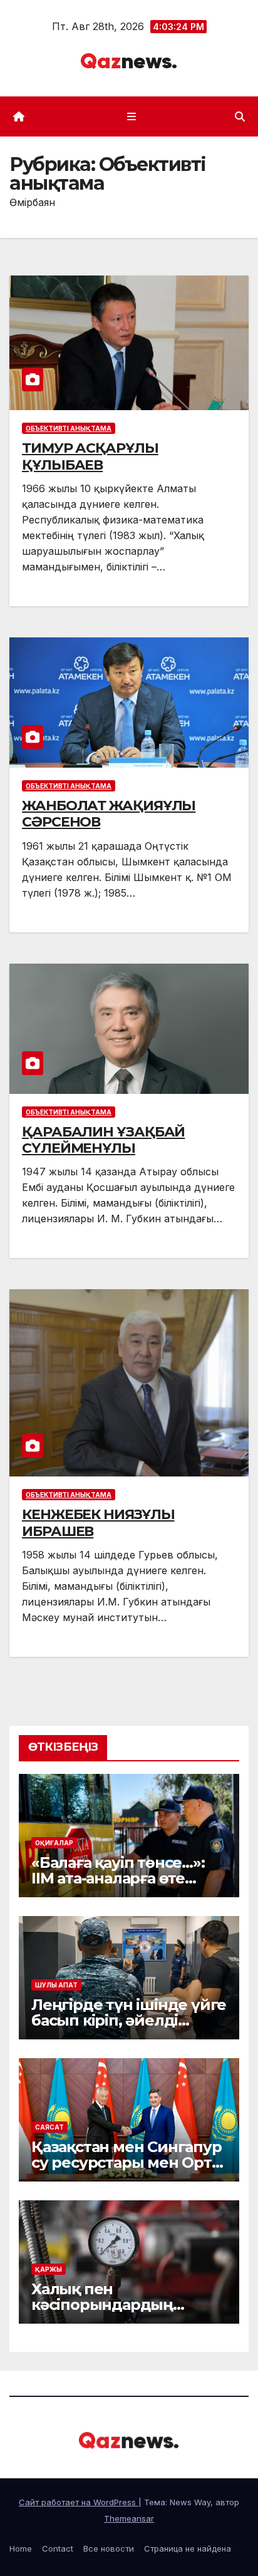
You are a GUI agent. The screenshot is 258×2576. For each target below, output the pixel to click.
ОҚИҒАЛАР (54, 1843)
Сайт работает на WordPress (79, 2502)
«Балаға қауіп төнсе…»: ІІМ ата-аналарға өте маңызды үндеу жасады (125, 1878)
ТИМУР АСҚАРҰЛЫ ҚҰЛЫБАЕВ (90, 456)
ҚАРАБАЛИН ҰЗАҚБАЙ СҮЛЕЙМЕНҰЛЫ (103, 1140)
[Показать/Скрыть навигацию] (131, 116)
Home (21, 2548)
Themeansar (129, 2518)
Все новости (109, 2548)
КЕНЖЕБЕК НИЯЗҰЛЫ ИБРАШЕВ (98, 1522)
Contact (58, 2548)
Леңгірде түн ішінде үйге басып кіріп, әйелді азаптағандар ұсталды (129, 2020)
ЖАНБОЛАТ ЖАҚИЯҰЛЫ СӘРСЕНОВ (109, 814)
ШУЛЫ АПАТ (56, 1985)
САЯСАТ (49, 2127)
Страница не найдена (188, 2548)
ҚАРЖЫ (49, 2269)
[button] (240, 116)
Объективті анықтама (69, 428)
